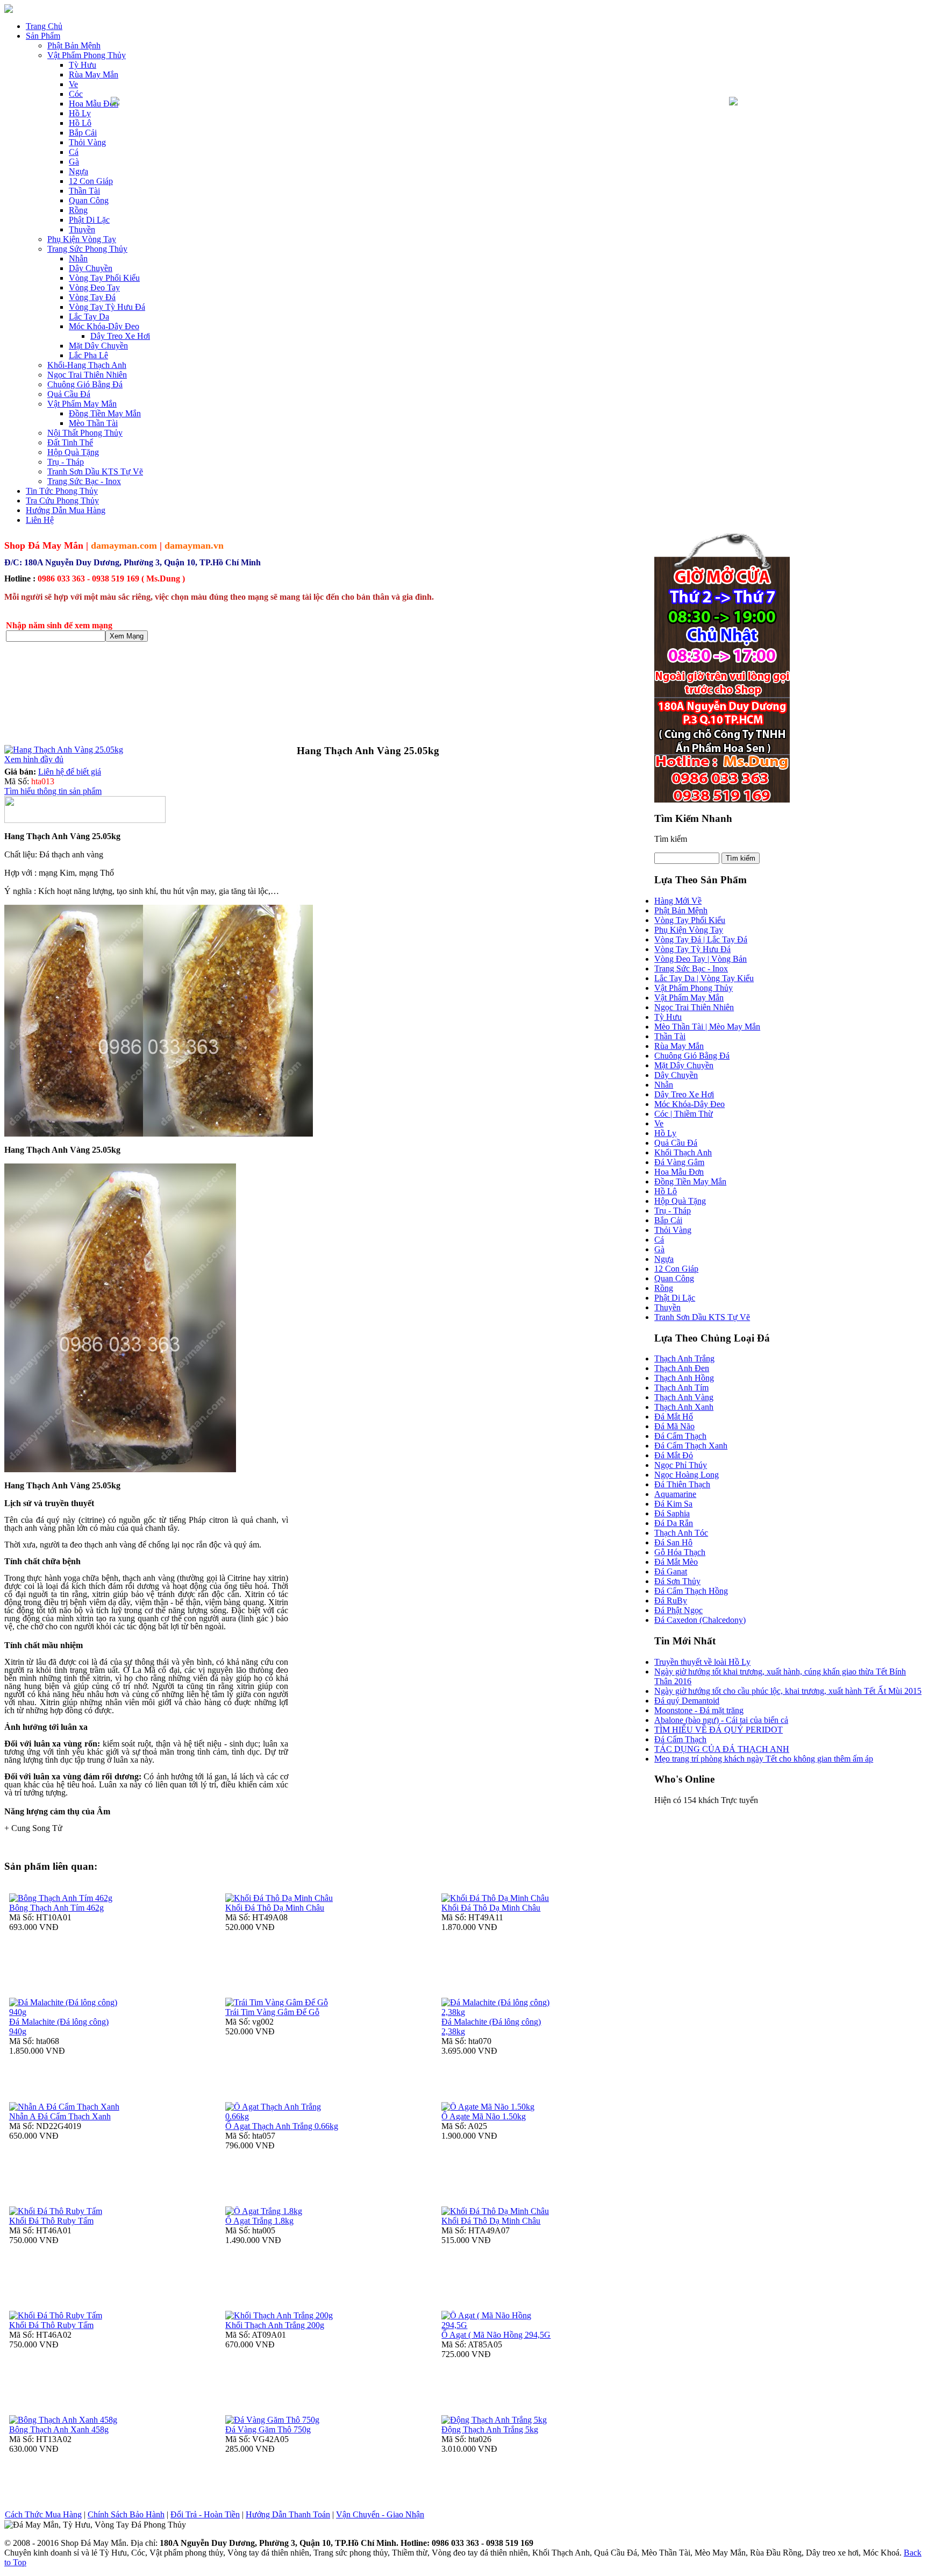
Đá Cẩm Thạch (680, 1739)
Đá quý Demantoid (687, 1701)
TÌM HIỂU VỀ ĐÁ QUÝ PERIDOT (719, 1730)
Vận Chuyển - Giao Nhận (380, 2514)
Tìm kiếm (671, 839)
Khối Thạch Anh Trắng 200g (275, 2325)
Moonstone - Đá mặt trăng (699, 1710)
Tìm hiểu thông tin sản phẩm (53, 791)
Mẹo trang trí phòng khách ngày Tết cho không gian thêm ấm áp (764, 1759)
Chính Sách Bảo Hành (126, 2514)
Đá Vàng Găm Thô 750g (268, 2429)
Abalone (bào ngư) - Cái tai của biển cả (721, 1720)
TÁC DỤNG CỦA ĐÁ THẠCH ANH (722, 1749)
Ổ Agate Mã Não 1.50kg (484, 2116)
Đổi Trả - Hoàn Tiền (205, 2514)
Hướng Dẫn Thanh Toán (288, 2514)
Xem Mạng (127, 636)
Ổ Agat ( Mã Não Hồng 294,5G (496, 2335)
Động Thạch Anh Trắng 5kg (490, 2429)
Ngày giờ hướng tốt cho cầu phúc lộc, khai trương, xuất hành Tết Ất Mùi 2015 (788, 1691)
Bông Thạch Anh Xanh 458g (59, 2429)
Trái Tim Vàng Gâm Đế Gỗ (272, 2012)
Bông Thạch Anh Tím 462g (56, 1908)
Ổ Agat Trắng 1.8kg (259, 2221)
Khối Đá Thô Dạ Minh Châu (275, 1908)
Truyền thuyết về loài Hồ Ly (702, 1662)
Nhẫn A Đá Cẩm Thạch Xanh (60, 2116)
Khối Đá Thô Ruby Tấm (51, 2221)
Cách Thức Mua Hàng (43, 2514)
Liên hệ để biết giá (70, 772)
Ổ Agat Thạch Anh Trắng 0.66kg (282, 2126)
